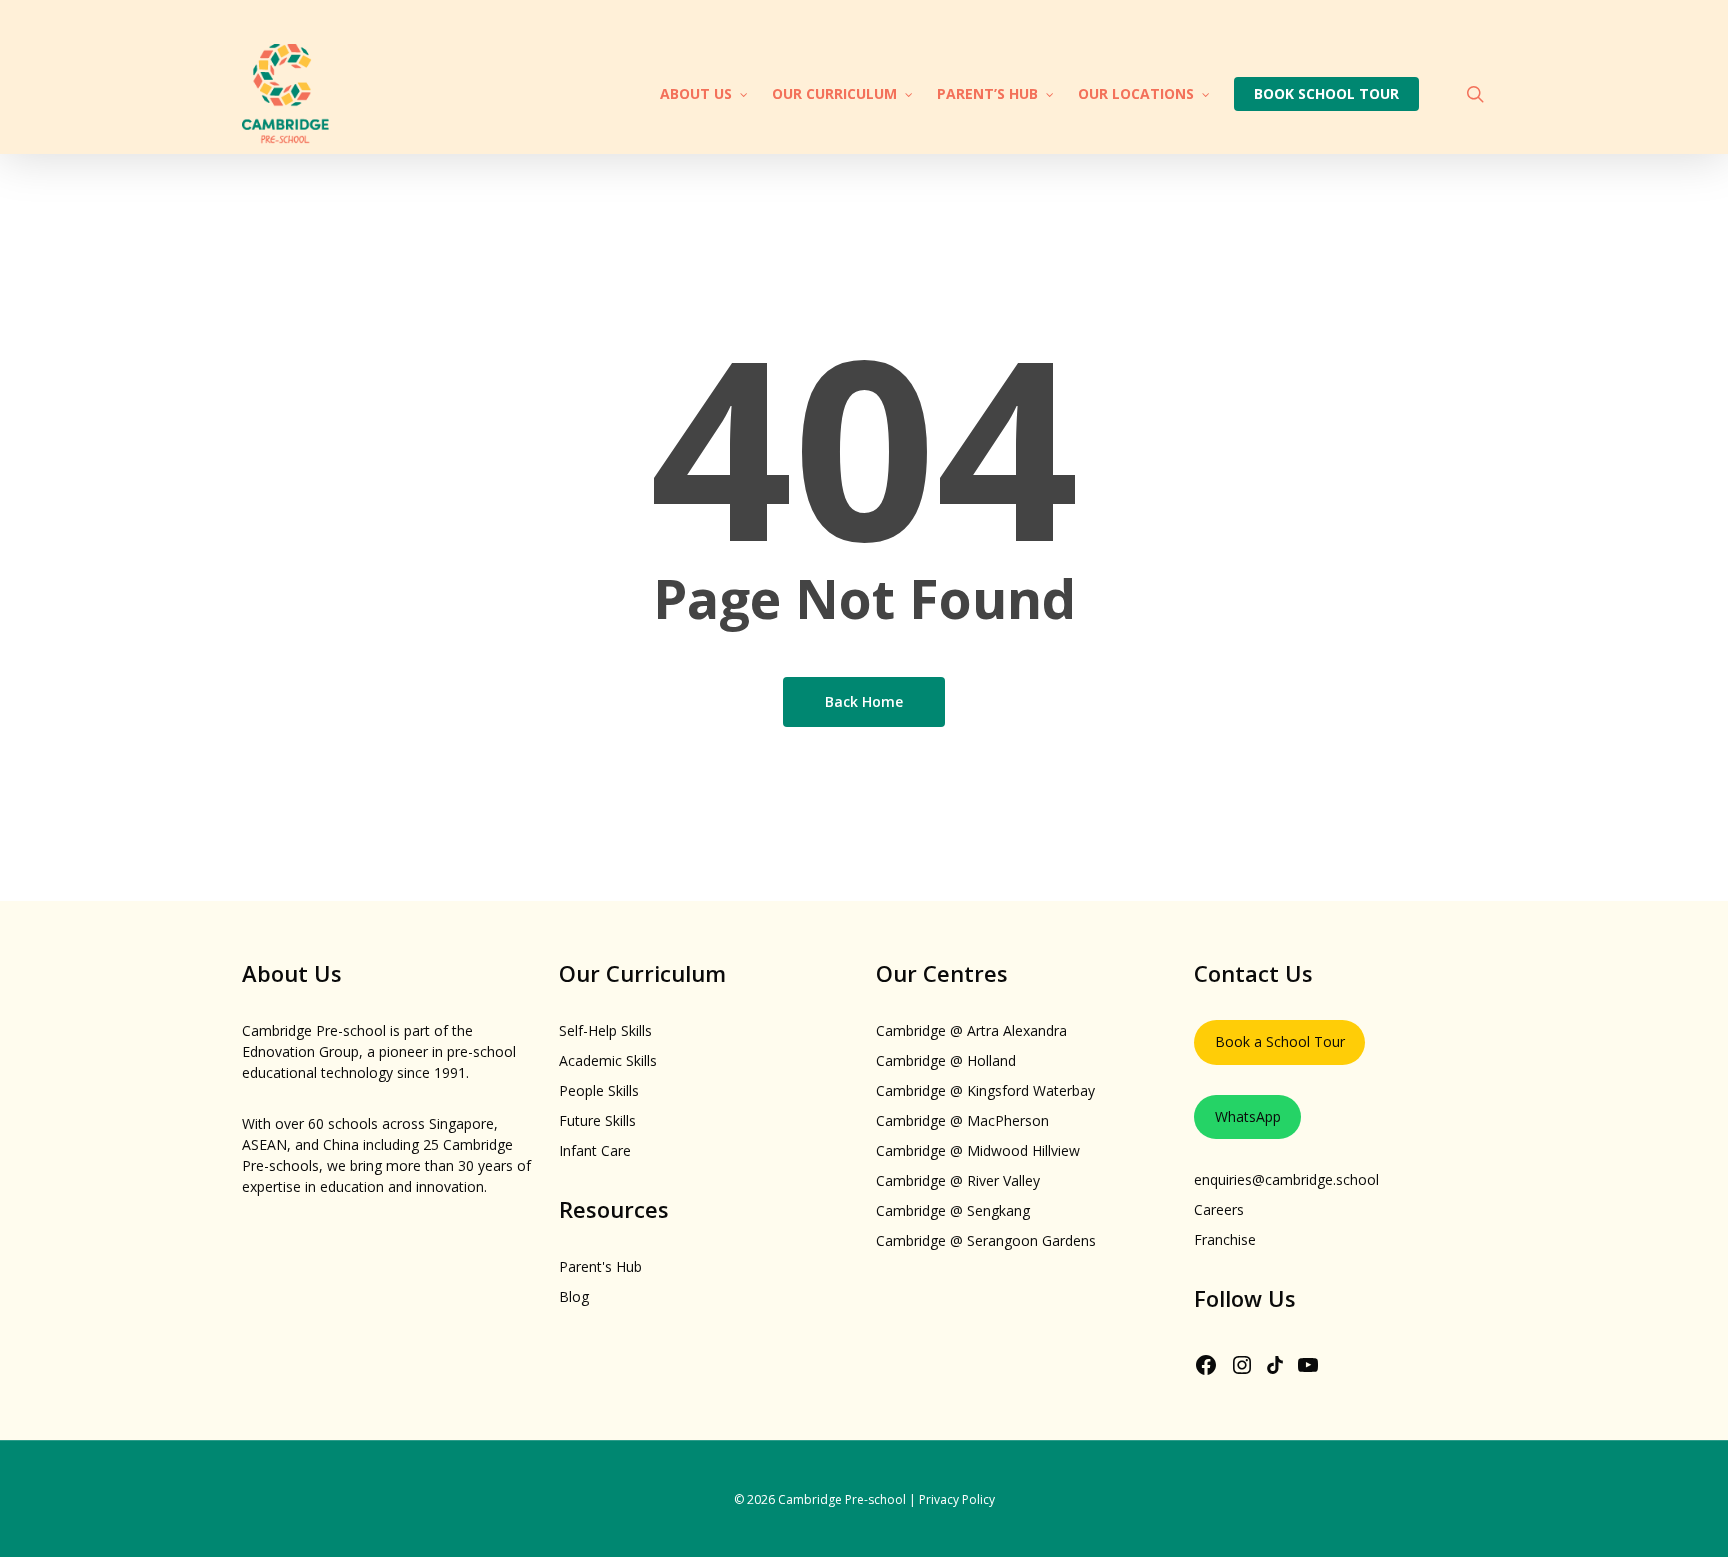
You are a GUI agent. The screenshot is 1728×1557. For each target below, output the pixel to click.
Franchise (1225, 1239)
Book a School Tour (1280, 1041)
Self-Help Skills (605, 1030)
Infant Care (595, 1150)
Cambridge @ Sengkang (953, 1210)
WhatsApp (1248, 1116)
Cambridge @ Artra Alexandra (971, 1030)
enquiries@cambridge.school (1286, 1179)
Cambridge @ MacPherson (962, 1120)
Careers (1219, 1209)
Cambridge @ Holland (946, 1060)
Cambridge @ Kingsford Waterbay (985, 1090)
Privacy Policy (957, 1499)
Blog (574, 1296)
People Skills (599, 1090)
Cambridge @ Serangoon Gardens (986, 1240)
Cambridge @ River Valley (958, 1180)
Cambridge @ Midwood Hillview (978, 1150)
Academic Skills (608, 1060)
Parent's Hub (600, 1266)
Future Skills (597, 1120)
